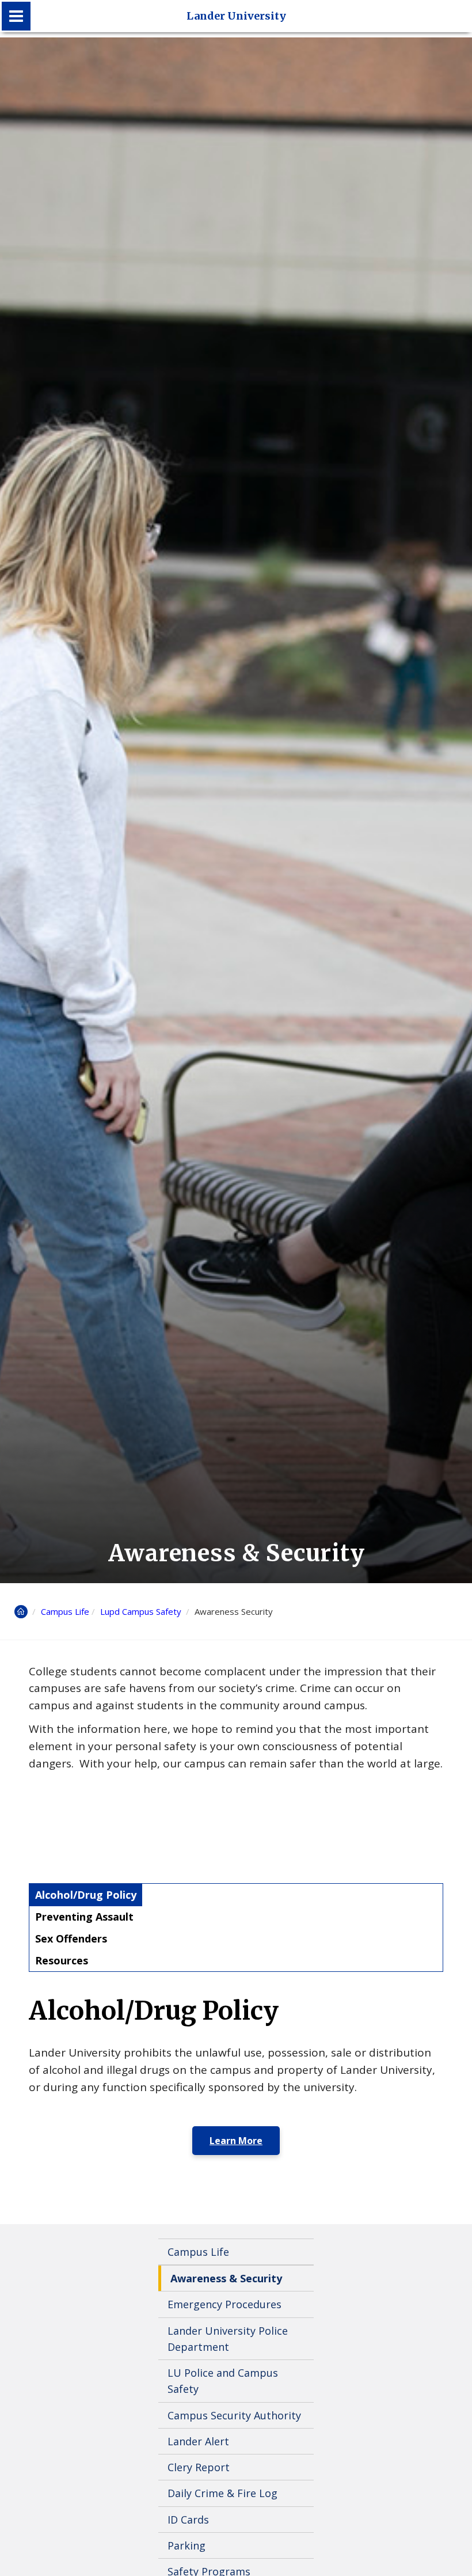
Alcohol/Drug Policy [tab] (86, 1895)
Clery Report (199, 2467)
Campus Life (65, 1611)
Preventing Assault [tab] (84, 1917)
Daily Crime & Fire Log (222, 2493)
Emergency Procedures (224, 2304)
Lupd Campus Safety (142, 1611)
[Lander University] (16, 16)
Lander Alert (198, 2441)
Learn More (236, 2141)
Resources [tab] (62, 1960)
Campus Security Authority (234, 2415)
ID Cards (188, 2520)
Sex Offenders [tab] (71, 1938)
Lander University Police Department (228, 2339)
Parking (186, 2545)
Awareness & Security (226, 2278)
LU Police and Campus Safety (223, 2381)
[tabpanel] (236, 2076)
